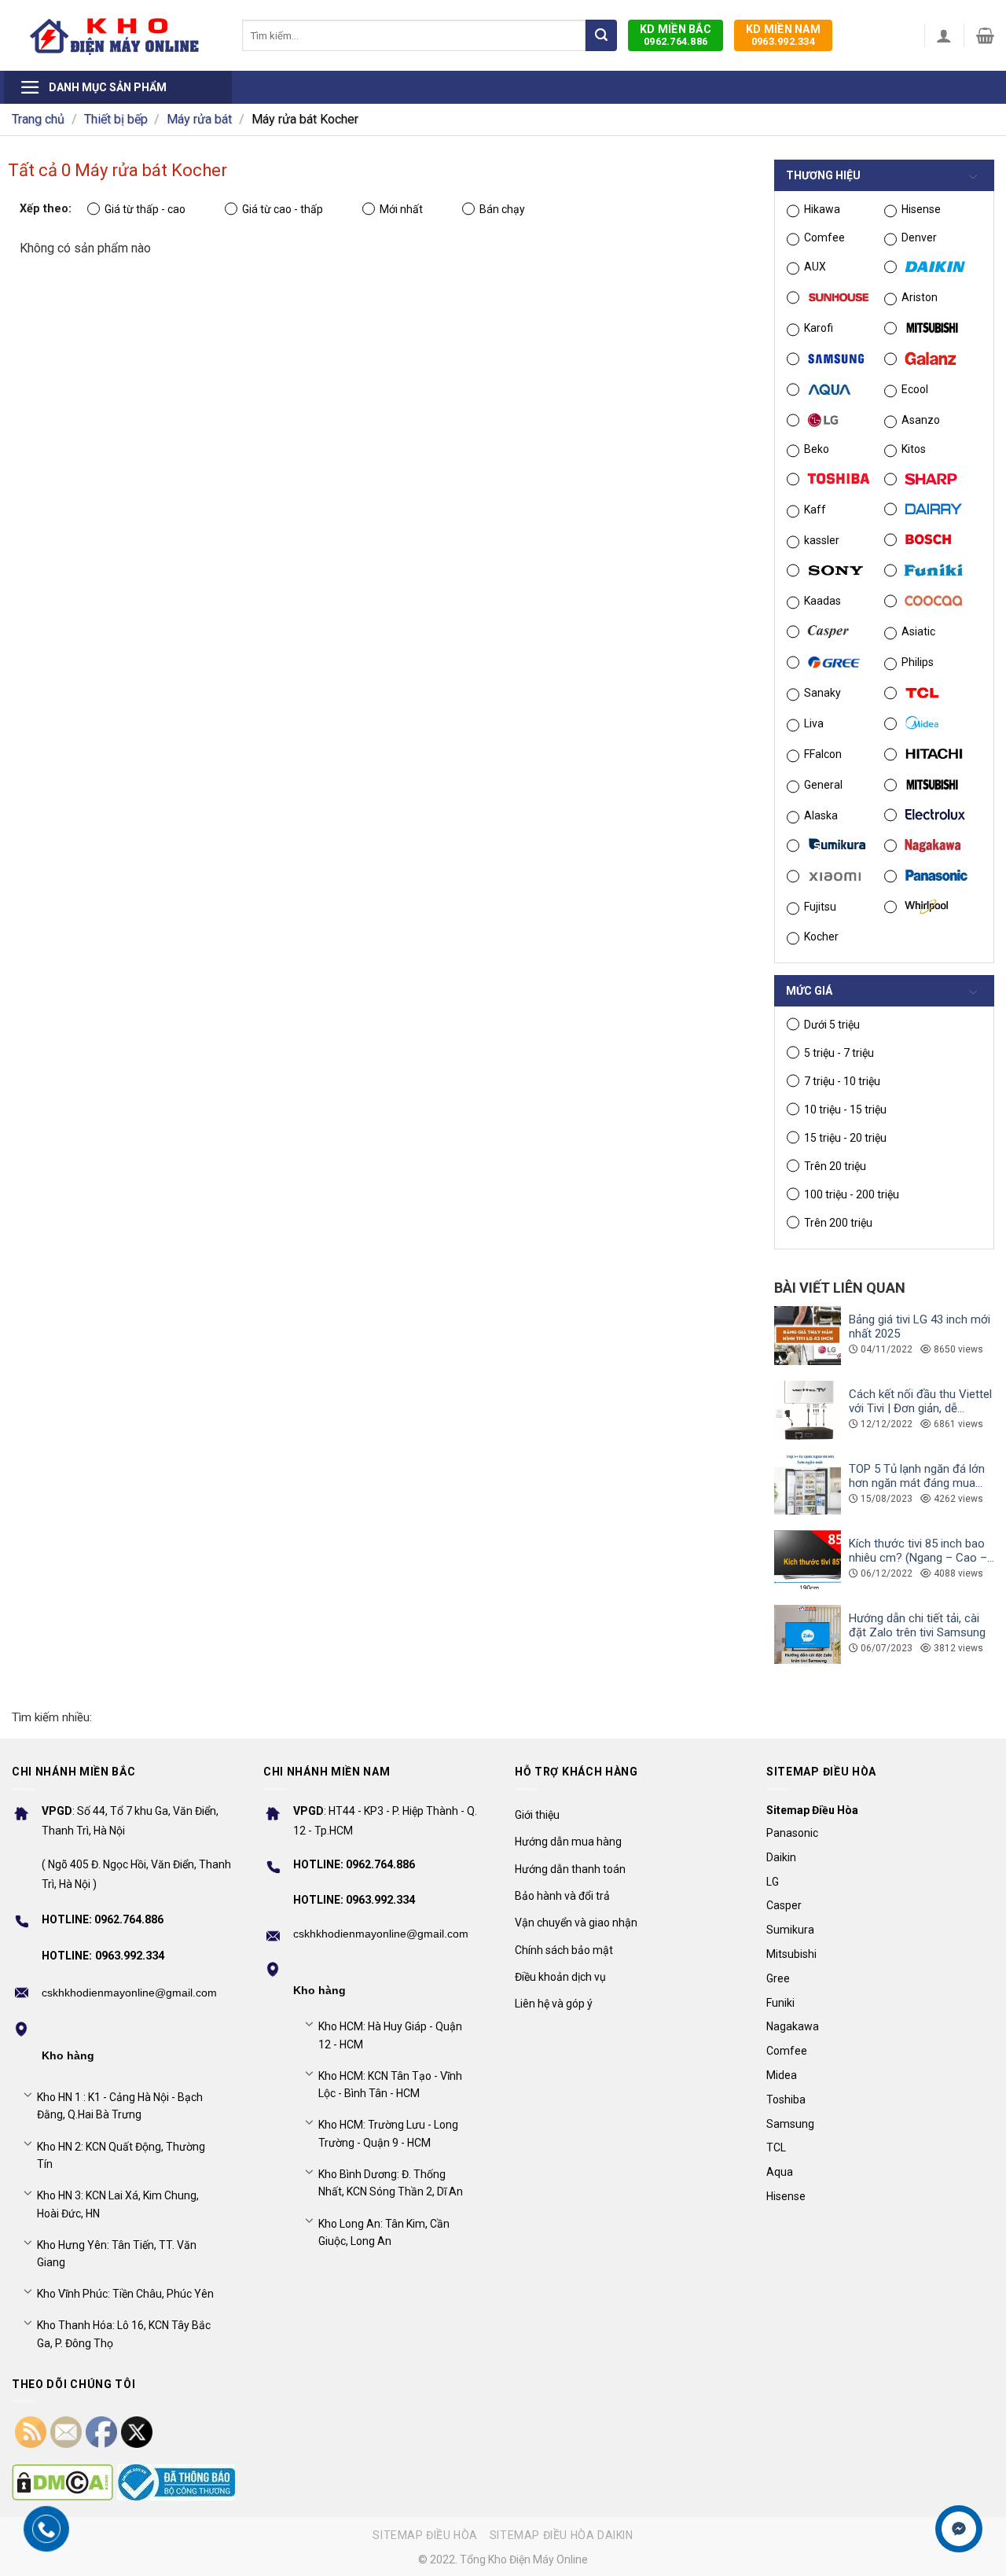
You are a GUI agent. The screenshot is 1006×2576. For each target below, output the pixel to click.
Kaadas (822, 601)
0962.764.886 (676, 35)
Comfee (824, 237)
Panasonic (792, 1833)
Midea (782, 2075)
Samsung (790, 2124)
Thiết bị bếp (116, 119)
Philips (918, 662)
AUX (815, 267)
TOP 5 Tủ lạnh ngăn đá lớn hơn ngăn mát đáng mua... (917, 1476)
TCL (776, 2147)
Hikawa (822, 209)
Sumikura (790, 1930)
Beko (817, 449)
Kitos (914, 449)
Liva (814, 723)
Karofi (819, 328)
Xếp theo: (46, 209)
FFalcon (823, 754)
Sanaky (822, 693)
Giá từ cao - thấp (283, 209)
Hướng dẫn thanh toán (570, 1869)
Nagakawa (793, 2026)
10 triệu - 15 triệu (845, 1110)
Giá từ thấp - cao (145, 209)
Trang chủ (38, 119)
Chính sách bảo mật (564, 1950)
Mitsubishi (791, 1954)
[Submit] (601, 35)
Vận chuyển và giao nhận (576, 1923)
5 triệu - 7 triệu (839, 1053)
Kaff (815, 510)
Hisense (921, 209)
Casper (784, 1905)
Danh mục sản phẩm (108, 87)
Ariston (920, 297)
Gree (778, 1978)
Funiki (780, 2003)
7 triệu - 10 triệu (842, 1081)
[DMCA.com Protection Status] (62, 2482)
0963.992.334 (783, 35)
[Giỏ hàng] (985, 35)
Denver (919, 237)
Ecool (915, 389)
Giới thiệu (537, 1815)
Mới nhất (401, 209)
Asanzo (921, 420)
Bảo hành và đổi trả (562, 1896)
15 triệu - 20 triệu (845, 1138)
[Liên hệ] (959, 2529)
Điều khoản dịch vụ (560, 1977)
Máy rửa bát (199, 119)
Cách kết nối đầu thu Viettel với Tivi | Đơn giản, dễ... (920, 1401)
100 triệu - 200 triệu (852, 1194)
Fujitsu (820, 907)
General (823, 785)
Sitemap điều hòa (425, 2535)
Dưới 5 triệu (832, 1025)
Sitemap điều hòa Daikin (562, 2535)
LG (773, 1882)
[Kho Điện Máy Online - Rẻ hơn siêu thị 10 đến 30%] (115, 35)
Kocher (821, 937)
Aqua (780, 2172)
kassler (822, 540)
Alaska (821, 815)
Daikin (781, 1857)
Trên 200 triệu (838, 1223)
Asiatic (918, 631)
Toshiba (786, 2099)
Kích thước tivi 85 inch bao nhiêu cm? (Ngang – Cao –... (922, 1551)
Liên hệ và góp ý (554, 2004)
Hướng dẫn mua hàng (568, 1842)
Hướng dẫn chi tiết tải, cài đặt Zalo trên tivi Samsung (917, 1625)
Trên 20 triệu (835, 1166)
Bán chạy (502, 209)
